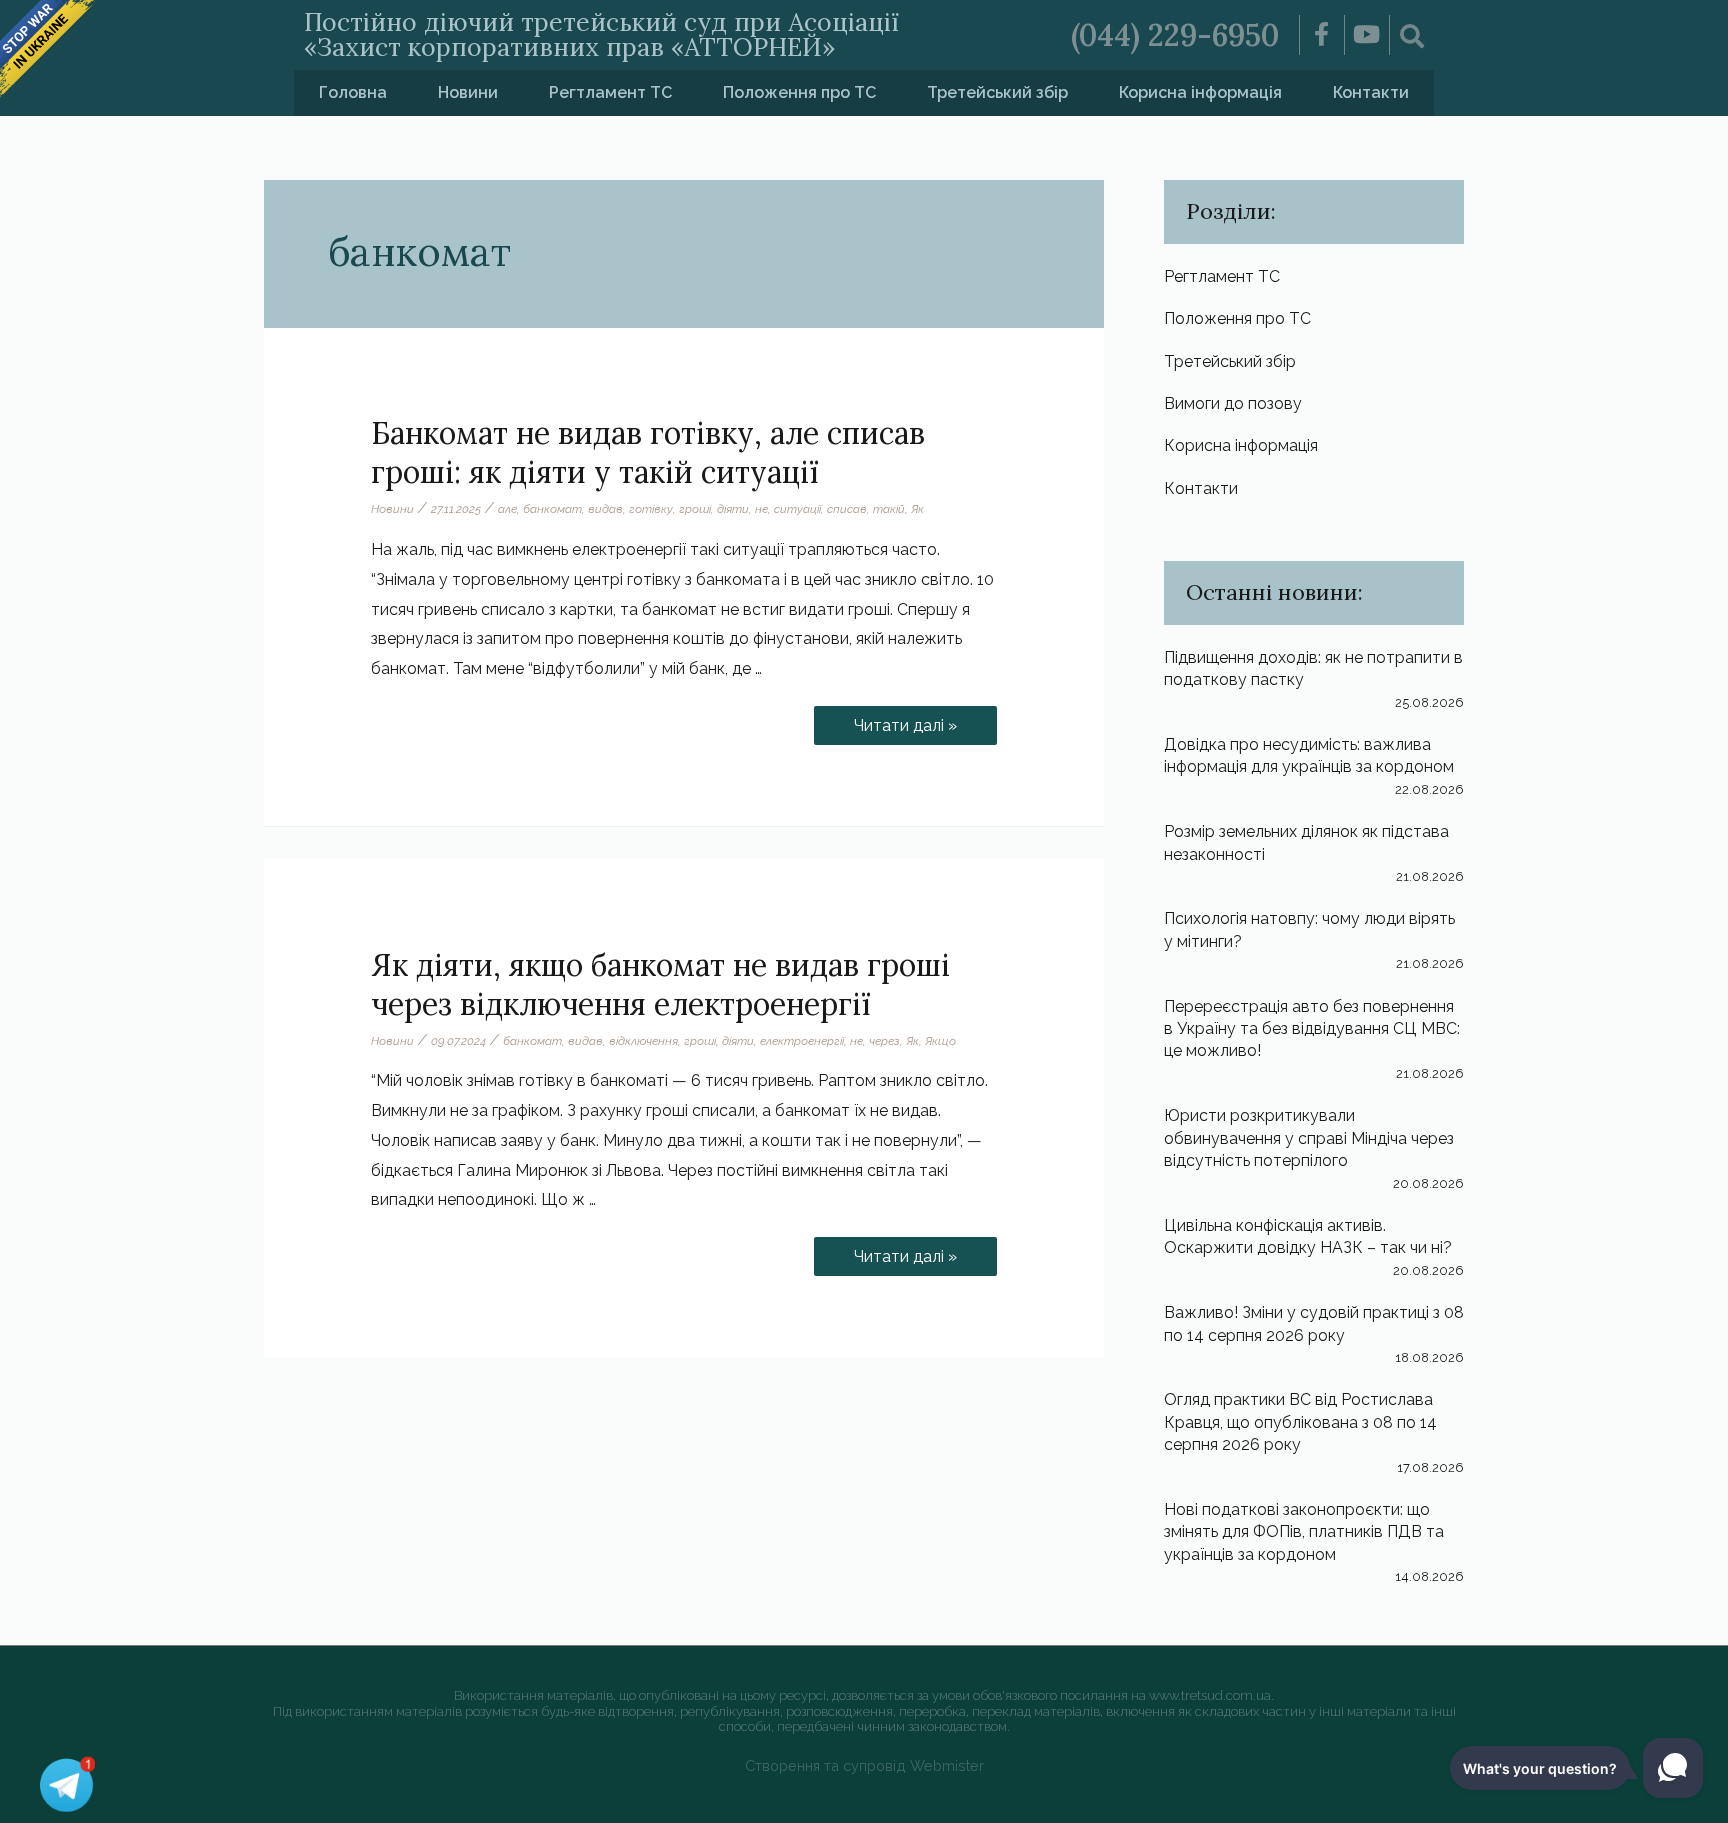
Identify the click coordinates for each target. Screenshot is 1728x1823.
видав (605, 509)
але (507, 509)
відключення (643, 1041)
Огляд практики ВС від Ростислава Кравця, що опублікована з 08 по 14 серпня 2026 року (1300, 1422)
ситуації (797, 509)
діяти (733, 509)
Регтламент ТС (610, 92)
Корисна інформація (1200, 92)
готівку (651, 509)
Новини (468, 92)
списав (847, 509)
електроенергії (802, 1041)
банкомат (552, 509)
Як (917, 509)
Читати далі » (905, 720)
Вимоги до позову (1233, 403)
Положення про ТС (799, 92)
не (761, 509)
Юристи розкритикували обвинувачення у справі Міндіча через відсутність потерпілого (1309, 1138)
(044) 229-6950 (1175, 35)
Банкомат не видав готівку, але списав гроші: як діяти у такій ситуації (648, 452)
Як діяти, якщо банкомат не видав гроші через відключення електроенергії (660, 984)
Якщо (940, 1041)
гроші (695, 509)
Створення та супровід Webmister (864, 1765)
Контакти (1371, 92)
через (884, 1041)
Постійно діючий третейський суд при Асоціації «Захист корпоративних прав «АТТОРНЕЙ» (601, 34)
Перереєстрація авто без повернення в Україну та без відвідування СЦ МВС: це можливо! (1312, 1029)
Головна (353, 92)
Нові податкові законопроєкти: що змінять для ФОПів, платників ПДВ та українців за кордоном (1304, 1532)
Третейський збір (997, 92)
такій (889, 509)
